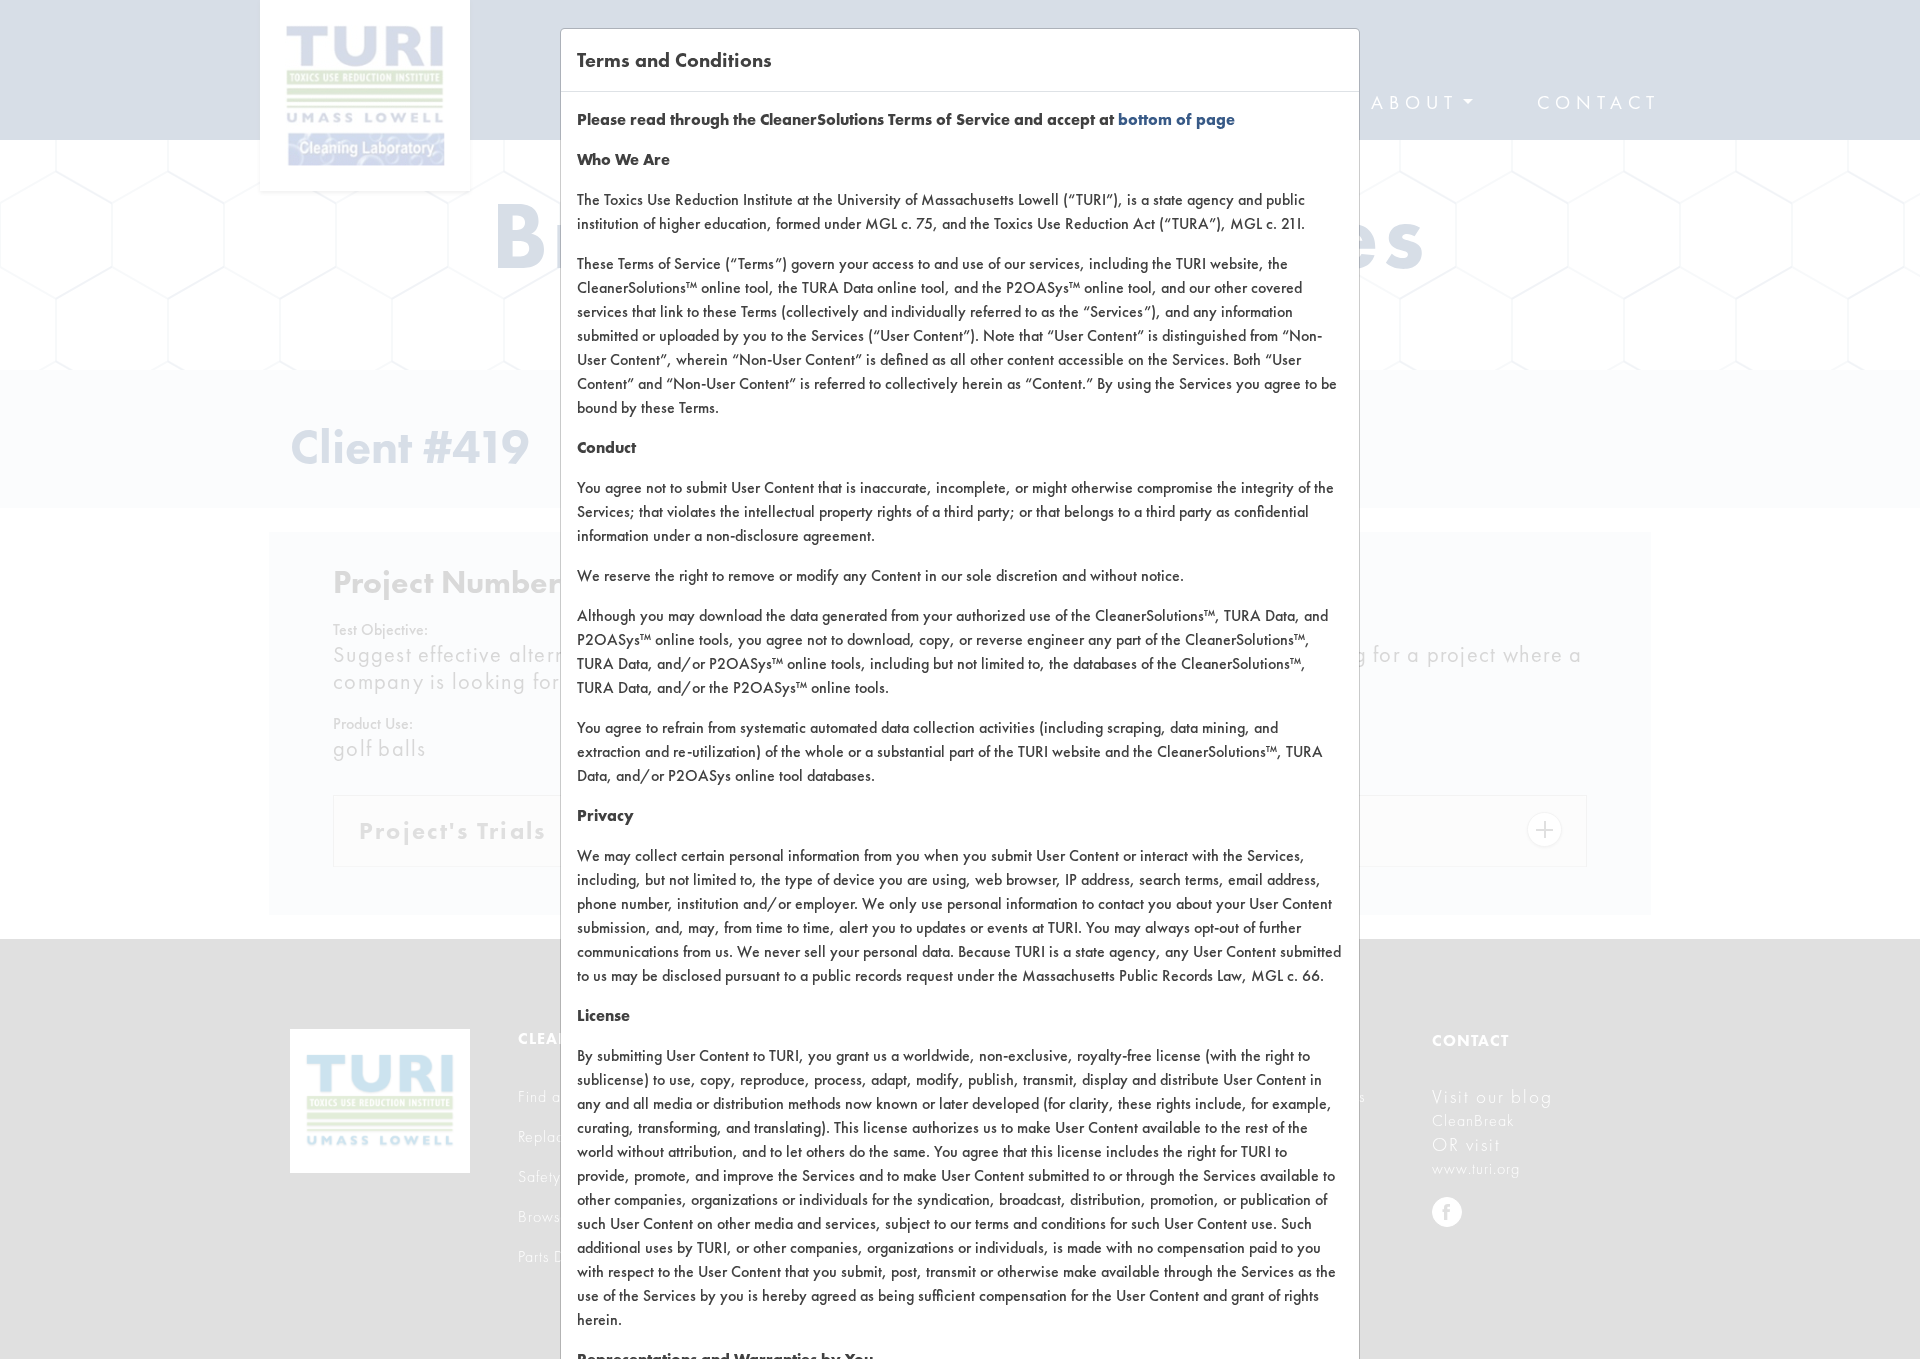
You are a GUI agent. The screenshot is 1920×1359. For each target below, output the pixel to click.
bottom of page (1176, 119)
